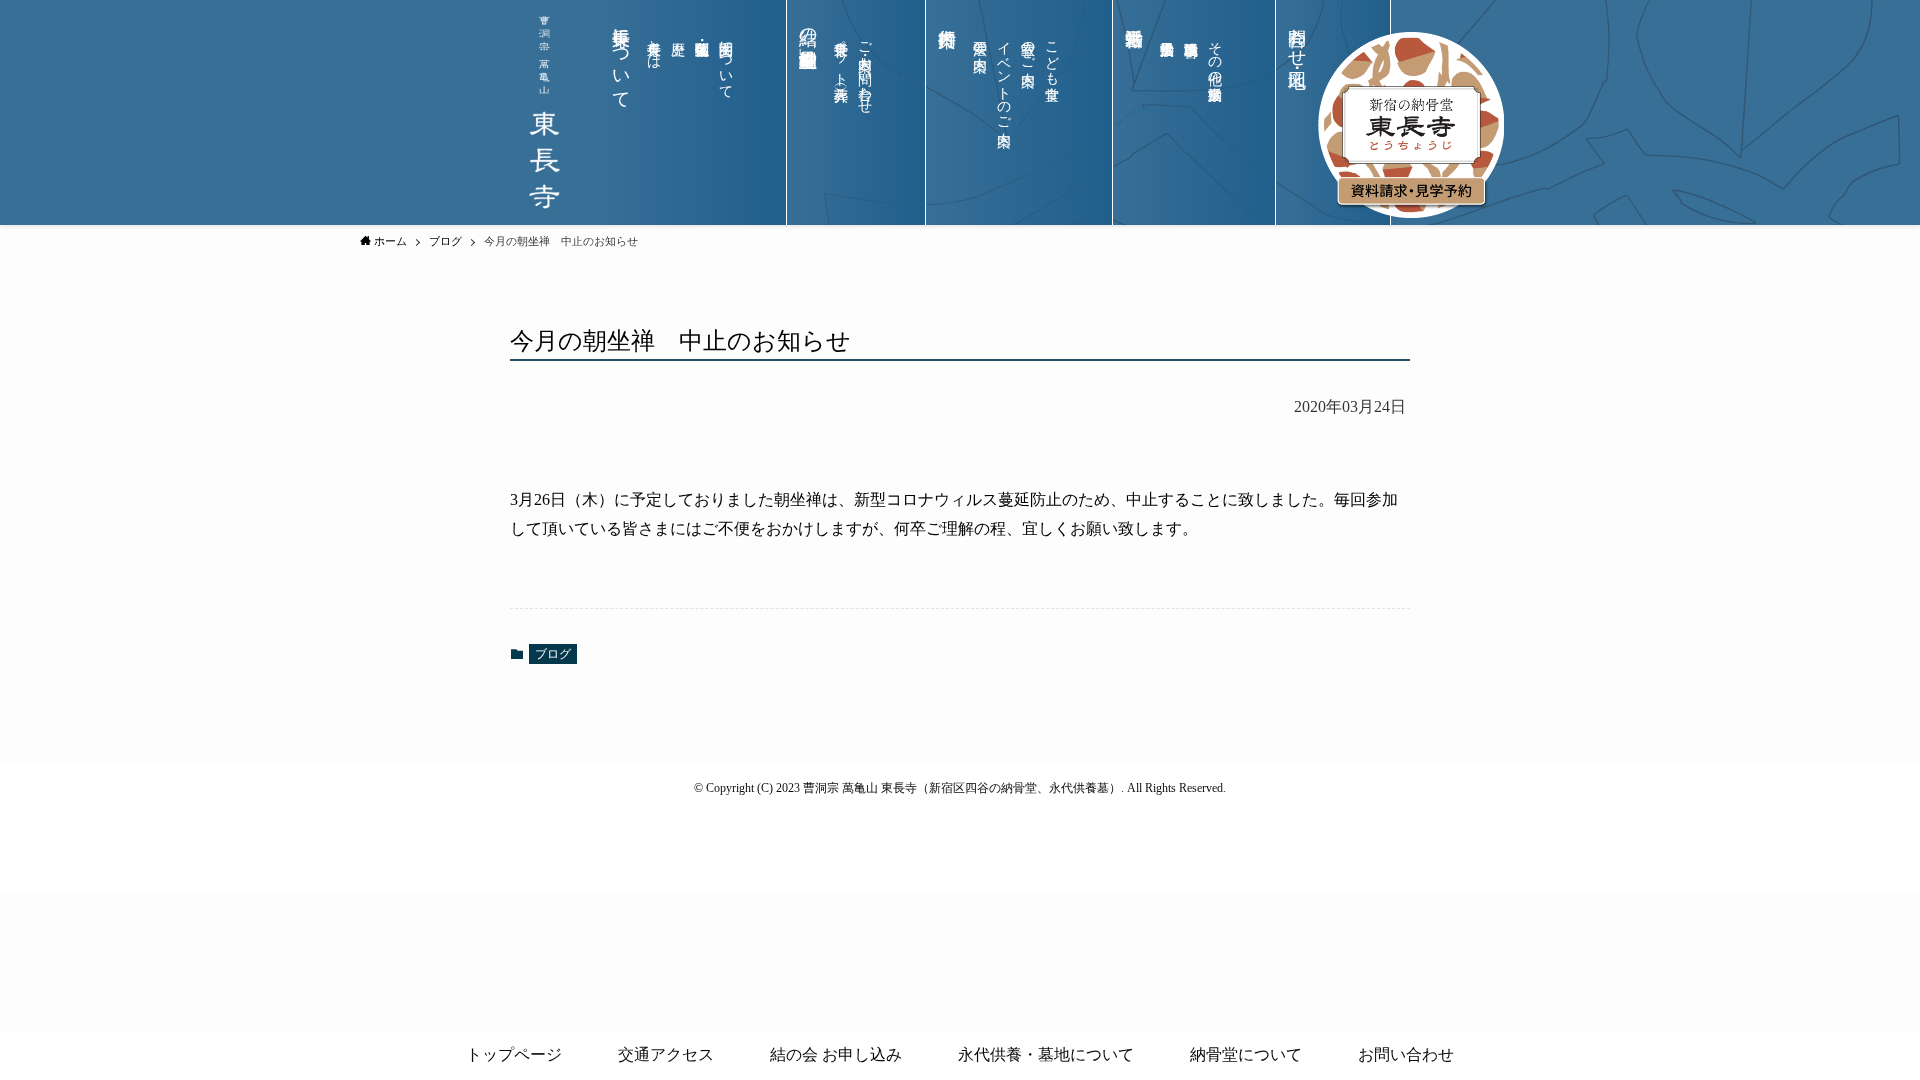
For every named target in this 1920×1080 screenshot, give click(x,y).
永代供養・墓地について (1046, 1054)
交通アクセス (666, 1054)
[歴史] (678, 118)
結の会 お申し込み (836, 1054)
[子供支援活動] (1167, 118)
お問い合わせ (1406, 1054)
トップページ (514, 1054)
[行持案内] (947, 128)
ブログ (553, 654)
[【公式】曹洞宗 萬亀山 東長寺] (544, 112)
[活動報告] (1134, 128)
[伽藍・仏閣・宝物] (702, 118)
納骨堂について (1246, 1054)
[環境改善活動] (1191, 118)
